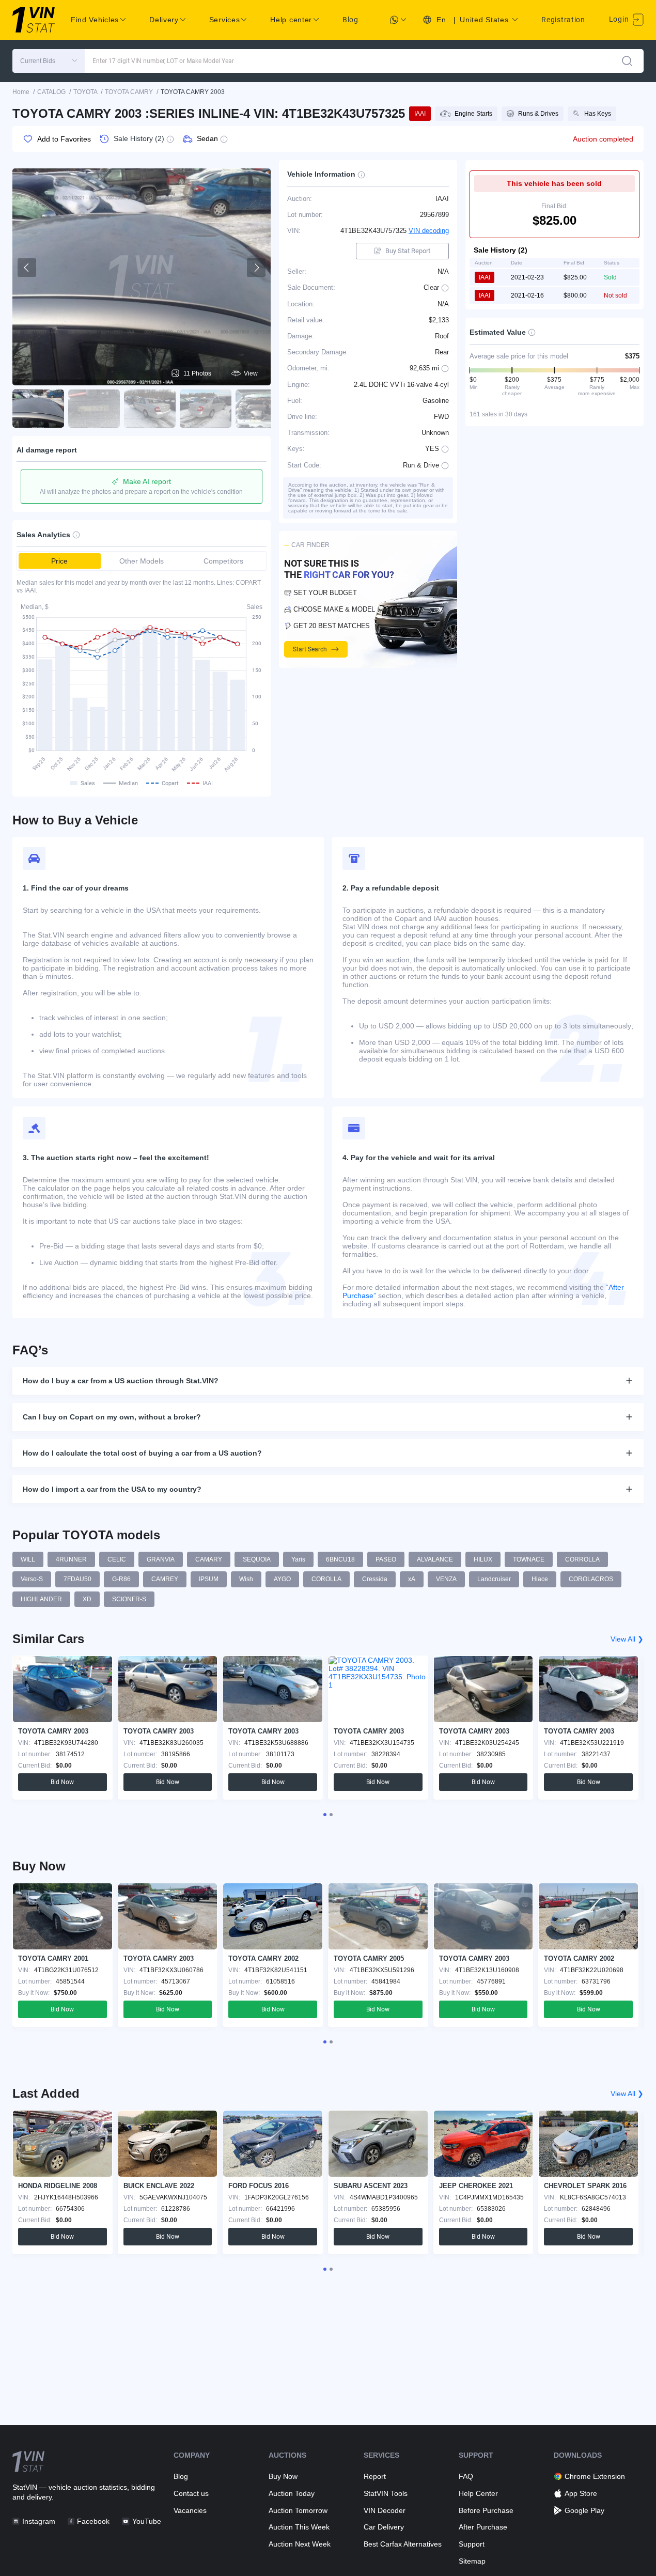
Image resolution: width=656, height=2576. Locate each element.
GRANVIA (161, 1559)
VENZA (446, 1579)
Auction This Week (299, 2527)
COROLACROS (591, 1579)
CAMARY (209, 1559)
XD (87, 1599)
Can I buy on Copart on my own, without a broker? (112, 1417)
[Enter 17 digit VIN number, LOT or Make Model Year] (627, 61)
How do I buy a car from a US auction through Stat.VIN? (121, 1381)
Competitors (223, 561)
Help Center (478, 2493)
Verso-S (32, 1579)
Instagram (39, 2521)
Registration (563, 20)
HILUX (483, 1559)
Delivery (164, 20)
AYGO (282, 1579)
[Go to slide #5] (261, 409)
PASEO (386, 1559)
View (251, 373)
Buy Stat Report (408, 251)
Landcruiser (494, 1579)
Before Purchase (486, 2510)
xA (412, 1579)
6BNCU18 (340, 1559)
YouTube (146, 2521)
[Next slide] (256, 268)
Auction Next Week (300, 2544)
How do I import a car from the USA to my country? (112, 1489)
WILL (28, 1559)
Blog (350, 20)
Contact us (191, 2493)
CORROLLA (582, 1559)
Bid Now (62, 1782)
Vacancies (190, 2510)
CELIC (117, 1559)
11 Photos (197, 373)
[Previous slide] (27, 268)
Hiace (540, 1579)
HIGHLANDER (41, 1599)
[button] (49, 61)
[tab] (325, 1815)
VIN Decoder (385, 2510)
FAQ (466, 2476)
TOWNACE (529, 1559)
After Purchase (483, 2527)
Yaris (298, 1559)
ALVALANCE (435, 1559)
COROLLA (326, 1579)
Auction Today (292, 2493)
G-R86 (121, 1579)
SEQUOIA (257, 1559)
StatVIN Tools (386, 2493)
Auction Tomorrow (298, 2510)
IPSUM (209, 1579)
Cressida (375, 1579)
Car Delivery (384, 2527)
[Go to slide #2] (94, 409)
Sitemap (472, 2561)
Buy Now (283, 2476)
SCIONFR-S (129, 1599)
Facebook (93, 2521)
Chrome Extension (595, 2476)
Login (620, 19)
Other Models (142, 561)
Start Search (310, 649)
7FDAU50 (77, 1579)
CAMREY (165, 1579)
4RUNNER (71, 1559)
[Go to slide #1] (38, 409)
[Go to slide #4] (206, 409)
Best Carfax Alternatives (403, 2544)
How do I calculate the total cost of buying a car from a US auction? (142, 1453)
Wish (246, 1579)
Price (59, 561)
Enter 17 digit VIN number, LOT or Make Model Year (163, 61)
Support (472, 2544)
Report (375, 2476)
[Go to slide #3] (150, 409)
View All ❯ (627, 1639)
